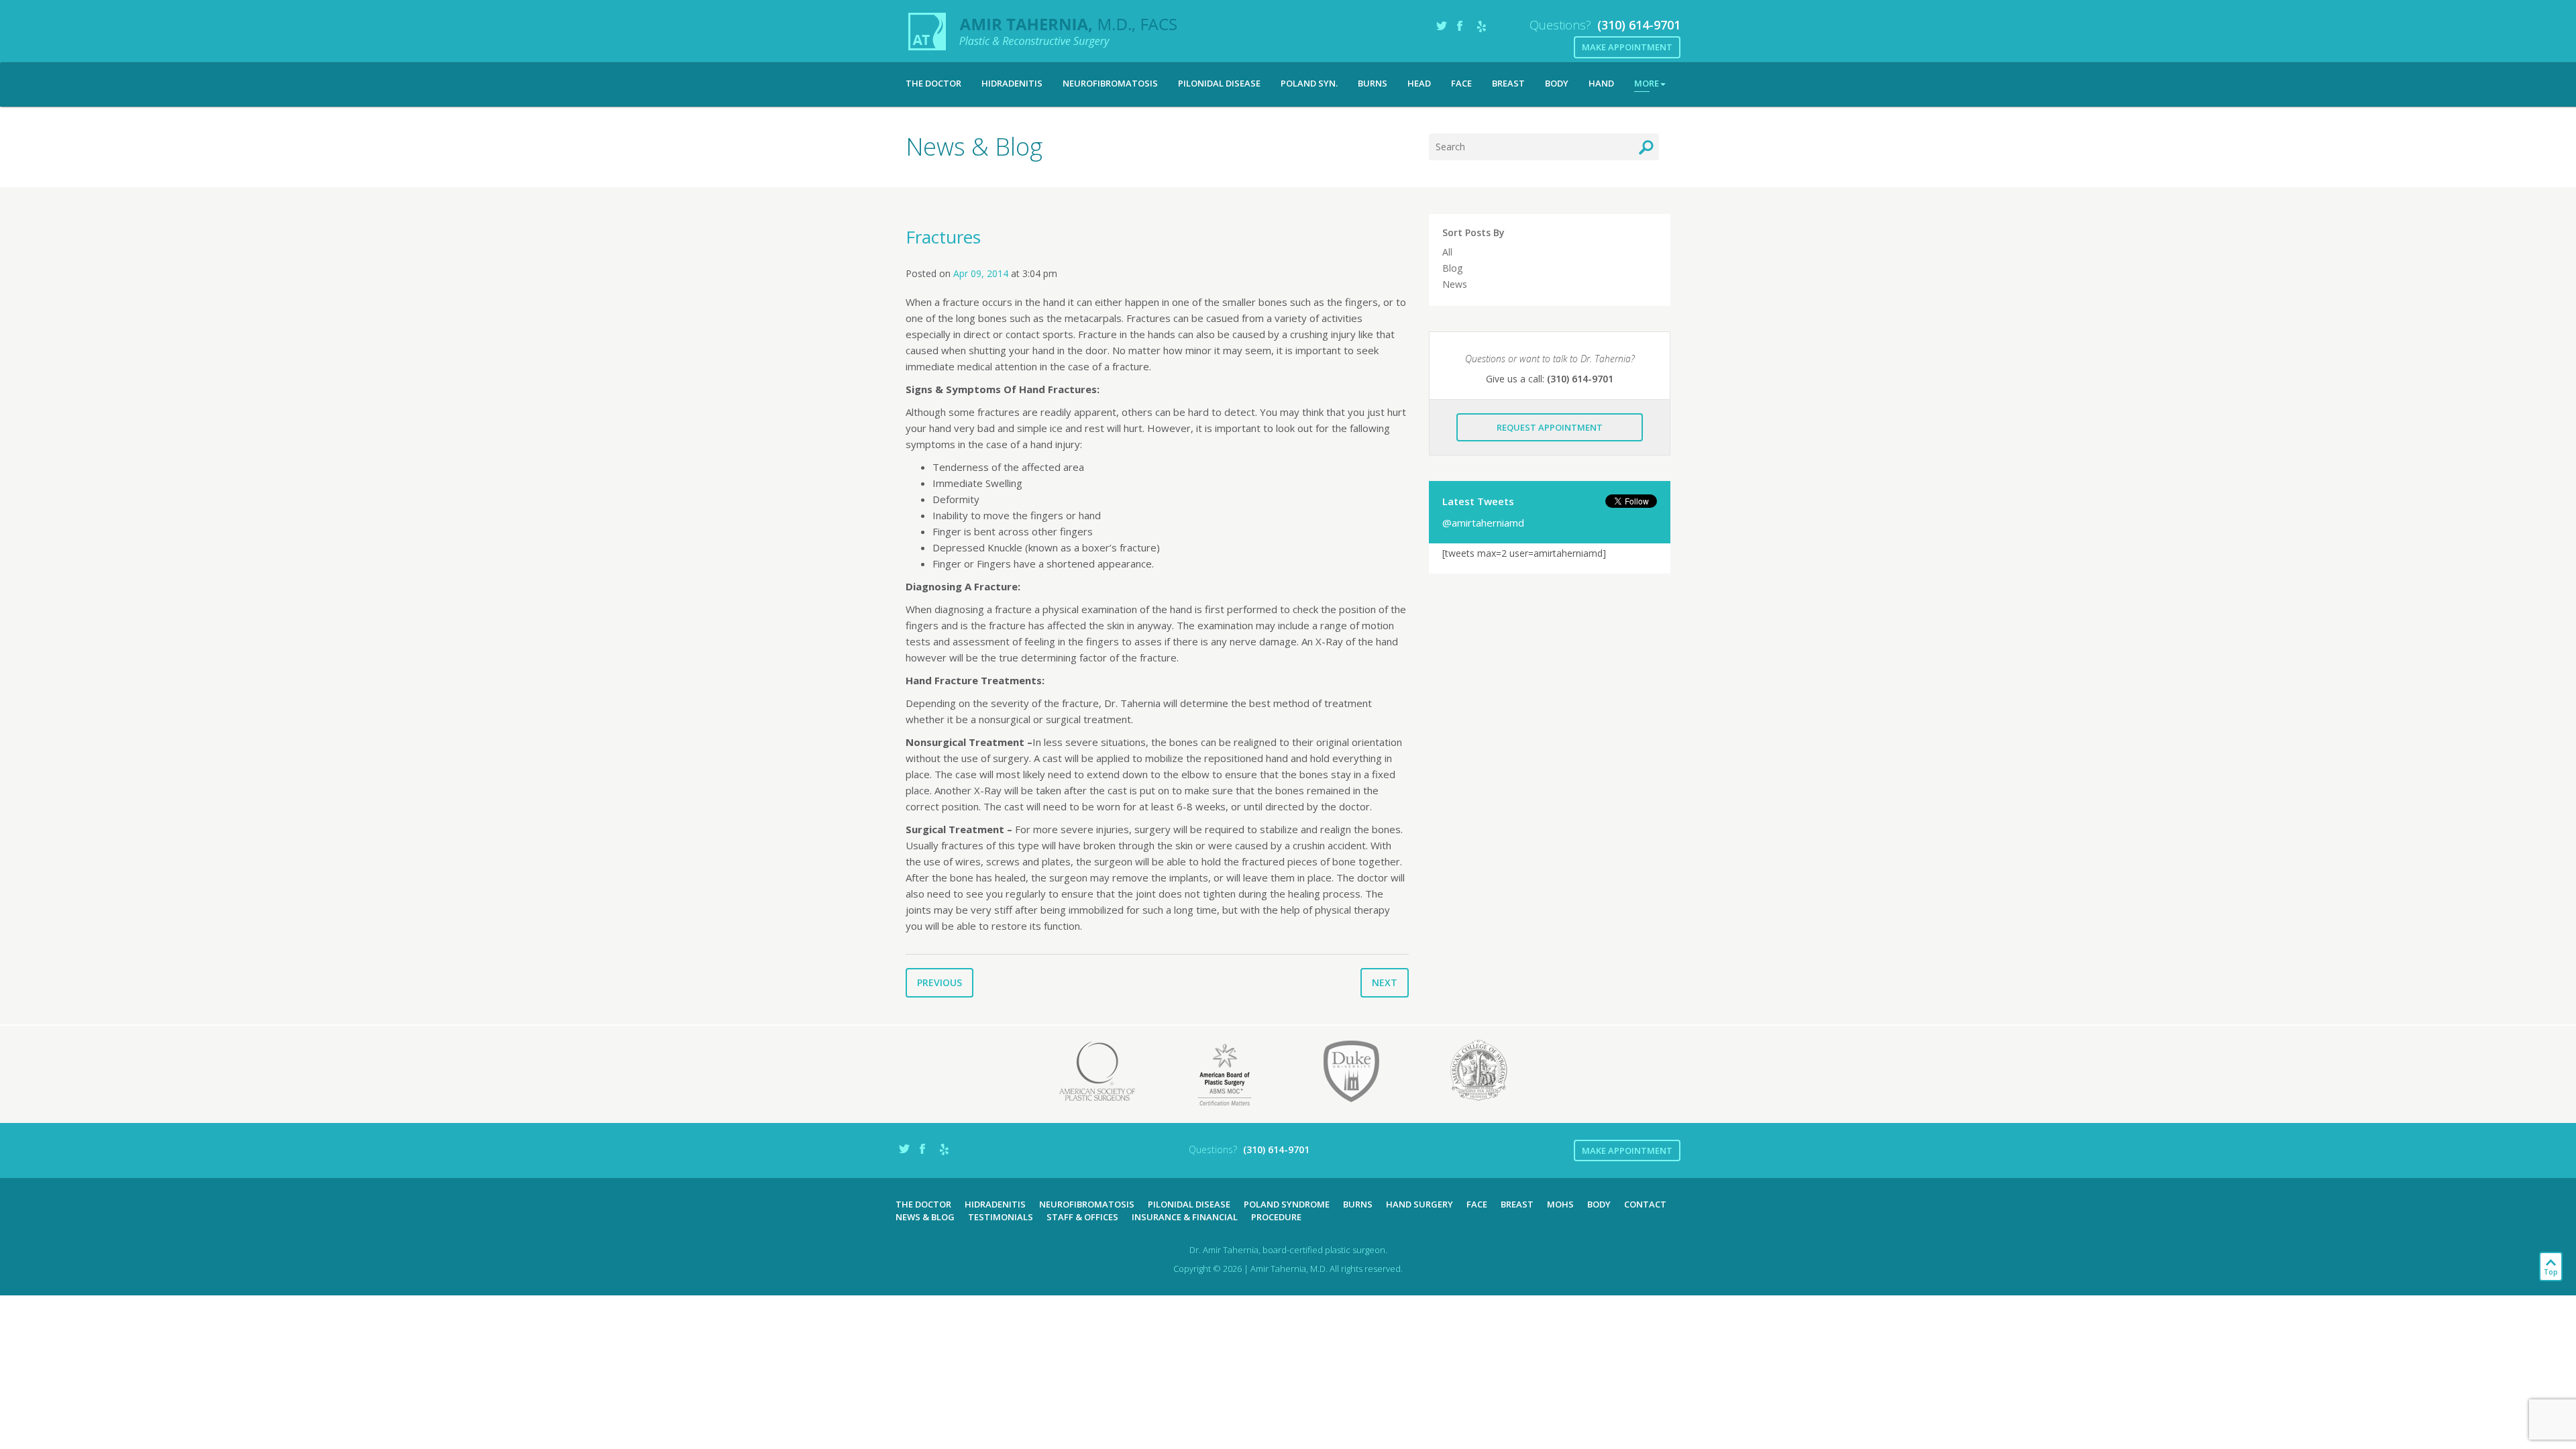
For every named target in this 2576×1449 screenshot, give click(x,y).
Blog (1452, 268)
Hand (1601, 83)
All (1447, 252)
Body (1557, 83)
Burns (1373, 83)
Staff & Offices (1082, 1217)
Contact (1645, 1204)
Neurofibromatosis (1110, 83)
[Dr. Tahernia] (1043, 32)
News (1455, 284)
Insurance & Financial (1185, 1217)
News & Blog (925, 1217)
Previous (940, 982)
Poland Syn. (1309, 83)
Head (1419, 83)
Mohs (1560, 1204)
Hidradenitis (1012, 83)
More (1647, 83)
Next (1385, 982)
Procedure (1276, 1217)
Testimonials (1001, 1217)
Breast (1508, 83)
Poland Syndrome (1287, 1204)
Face (1461, 83)
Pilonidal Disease (1219, 83)
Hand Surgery (1419, 1204)
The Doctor (933, 83)
